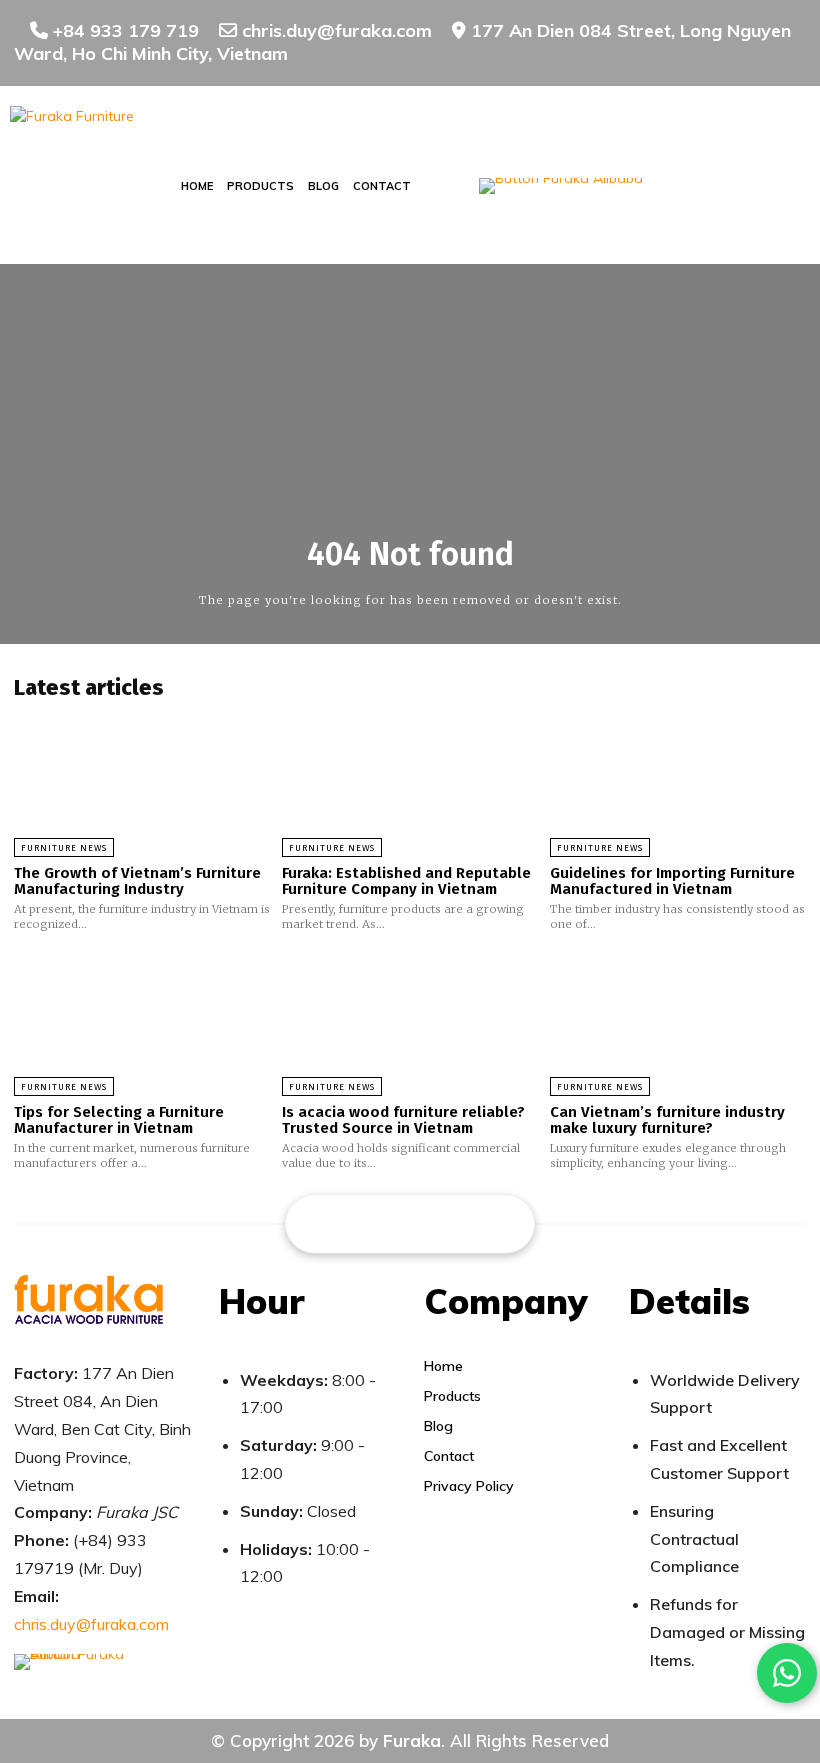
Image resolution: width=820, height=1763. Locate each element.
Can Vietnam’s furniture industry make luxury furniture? (667, 1120)
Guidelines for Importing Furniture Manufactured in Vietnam (672, 881)
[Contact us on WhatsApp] (787, 1673)
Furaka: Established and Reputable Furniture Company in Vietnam (406, 881)
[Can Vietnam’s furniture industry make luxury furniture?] (678, 1021)
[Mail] (410, 1222)
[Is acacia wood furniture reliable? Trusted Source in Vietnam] (410, 1021)
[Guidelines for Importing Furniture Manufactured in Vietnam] (678, 782)
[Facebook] (332, 1222)
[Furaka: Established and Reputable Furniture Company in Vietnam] (410, 782)
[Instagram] (371, 1222)
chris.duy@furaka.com (91, 1624)
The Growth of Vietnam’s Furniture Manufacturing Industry (137, 881)
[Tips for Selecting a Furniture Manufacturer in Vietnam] (142, 1021)
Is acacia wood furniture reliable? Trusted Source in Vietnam (403, 1120)
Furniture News (64, 848)
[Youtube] (488, 1222)
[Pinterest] (449, 1222)
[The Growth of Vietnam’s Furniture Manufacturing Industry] (142, 782)
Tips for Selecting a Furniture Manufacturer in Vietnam (119, 1120)
